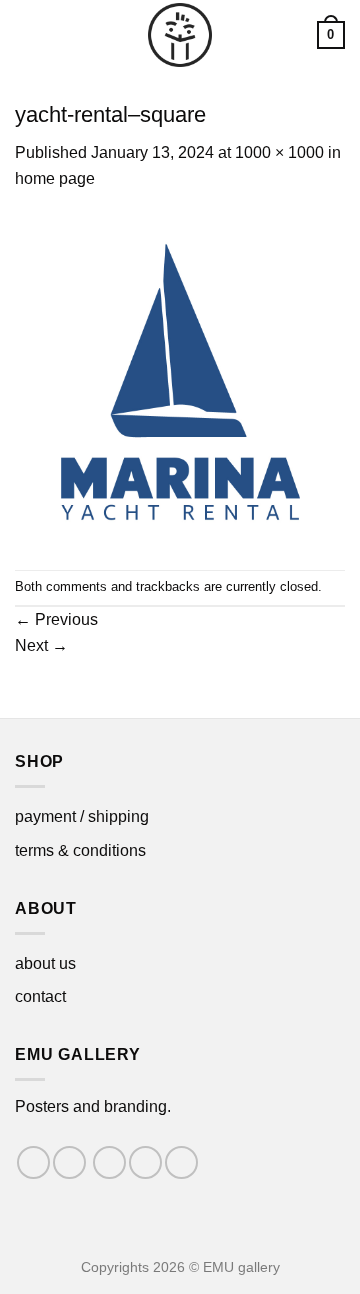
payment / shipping (82, 816)
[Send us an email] (145, 1162)
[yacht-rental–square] (180, 379)
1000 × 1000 (279, 152)
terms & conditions (80, 850)
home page (55, 178)
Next (41, 645)
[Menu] (27, 34)
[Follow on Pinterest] (181, 1162)
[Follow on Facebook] (33, 1162)
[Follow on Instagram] (69, 1162)
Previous (56, 619)
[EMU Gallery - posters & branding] (180, 35)
